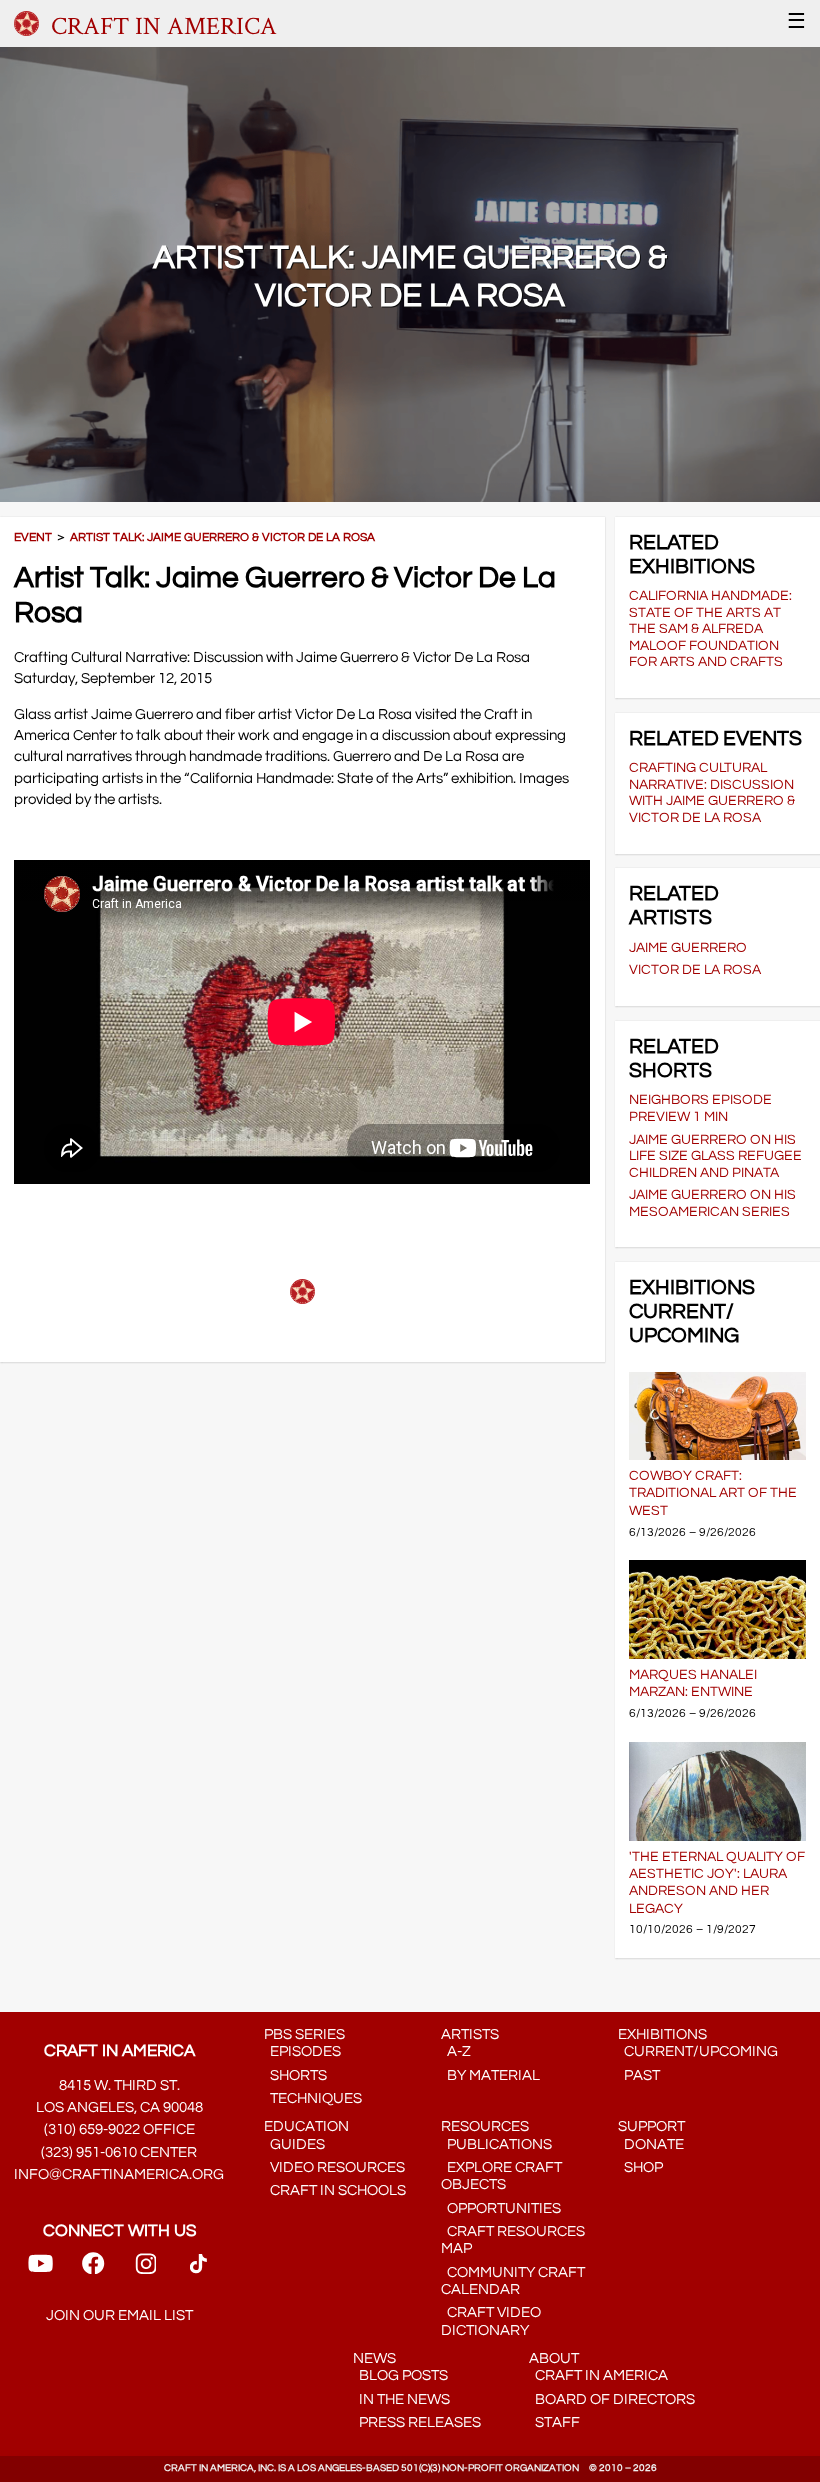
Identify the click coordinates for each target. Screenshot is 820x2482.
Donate (651, 2144)
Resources (485, 2126)
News (374, 2358)
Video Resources (334, 2167)
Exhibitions (662, 2034)
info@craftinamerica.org (119, 2174)
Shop (640, 2167)
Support (651, 2126)
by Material (490, 2075)
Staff (554, 2422)
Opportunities (501, 2208)
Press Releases (417, 2422)
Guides (294, 2144)
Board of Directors (612, 2399)
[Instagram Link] (146, 2269)
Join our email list (119, 2315)
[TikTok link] (198, 2269)
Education (306, 2126)
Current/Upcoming (698, 2051)
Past (639, 2075)
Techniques (313, 2098)
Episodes (302, 2051)
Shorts (295, 2075)
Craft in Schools (335, 2190)
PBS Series (304, 2034)
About (554, 2358)
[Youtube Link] (40, 2269)
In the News (401, 2399)
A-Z (456, 2051)
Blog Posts (400, 2375)
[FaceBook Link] (93, 2269)
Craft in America (598, 2375)
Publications (496, 2144)
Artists (470, 2034)
